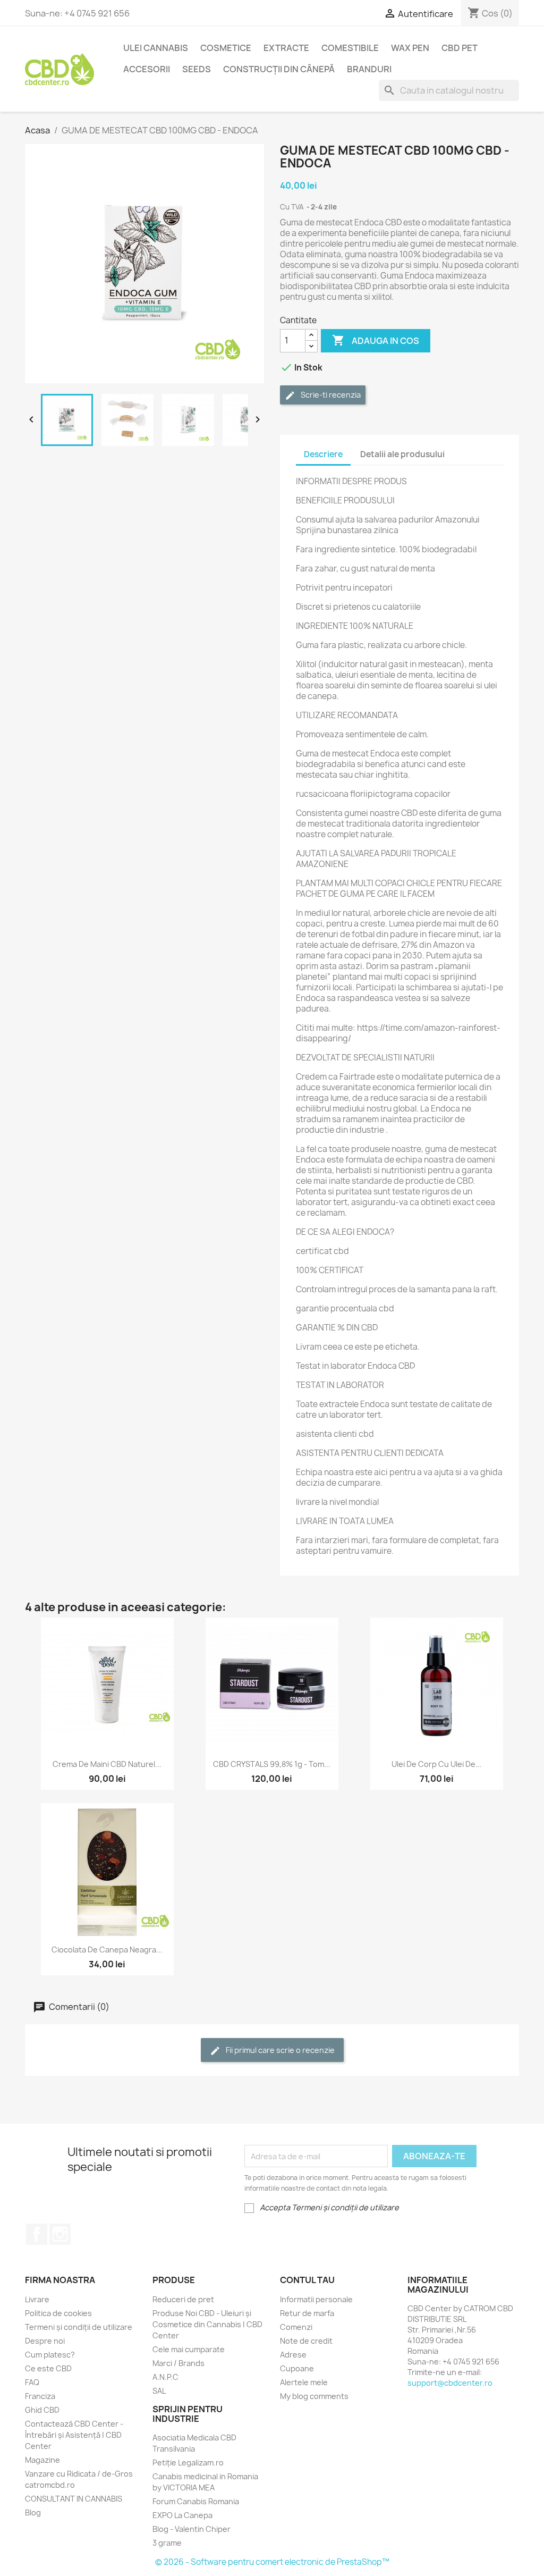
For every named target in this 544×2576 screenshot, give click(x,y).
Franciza (40, 2396)
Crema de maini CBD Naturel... (107, 1764)
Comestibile (350, 48)
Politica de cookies (58, 2313)
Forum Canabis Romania (196, 2501)
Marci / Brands (178, 2363)
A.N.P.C (165, 2377)
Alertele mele (304, 2382)
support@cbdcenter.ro (450, 2383)
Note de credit (306, 2341)
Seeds (197, 69)
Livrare (37, 2299)
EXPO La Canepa (182, 2515)
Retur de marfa (307, 2313)
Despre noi (45, 2341)
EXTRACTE (286, 48)
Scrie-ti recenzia (330, 395)
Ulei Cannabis (156, 48)
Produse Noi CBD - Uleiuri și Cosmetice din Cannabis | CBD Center (207, 2324)
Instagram (60, 2234)
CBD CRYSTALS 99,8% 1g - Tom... (272, 1764)
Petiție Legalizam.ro (188, 2463)
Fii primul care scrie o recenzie (279, 2050)
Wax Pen (410, 48)
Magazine (42, 2460)
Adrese (293, 2355)
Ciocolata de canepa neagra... (107, 1950)
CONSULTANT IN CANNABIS (74, 2499)
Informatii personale (316, 2299)
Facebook (37, 2234)
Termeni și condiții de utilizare (79, 2327)
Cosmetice (226, 48)
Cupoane (297, 2368)
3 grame (167, 2543)
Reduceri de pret (183, 2299)
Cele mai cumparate (189, 2349)
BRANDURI (369, 69)
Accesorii (147, 69)
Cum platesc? (50, 2355)
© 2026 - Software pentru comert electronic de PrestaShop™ (272, 2562)
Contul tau (307, 2280)
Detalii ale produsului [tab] (402, 454)
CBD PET (460, 48)
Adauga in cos (376, 340)
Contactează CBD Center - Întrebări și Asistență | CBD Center (74, 2435)
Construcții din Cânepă (279, 69)
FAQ (32, 2382)
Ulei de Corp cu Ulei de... (437, 1764)
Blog (33, 2512)
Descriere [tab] (323, 454)
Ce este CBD (48, 2368)
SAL (159, 2391)
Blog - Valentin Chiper (192, 2529)
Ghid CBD (42, 2410)
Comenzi (296, 2327)
